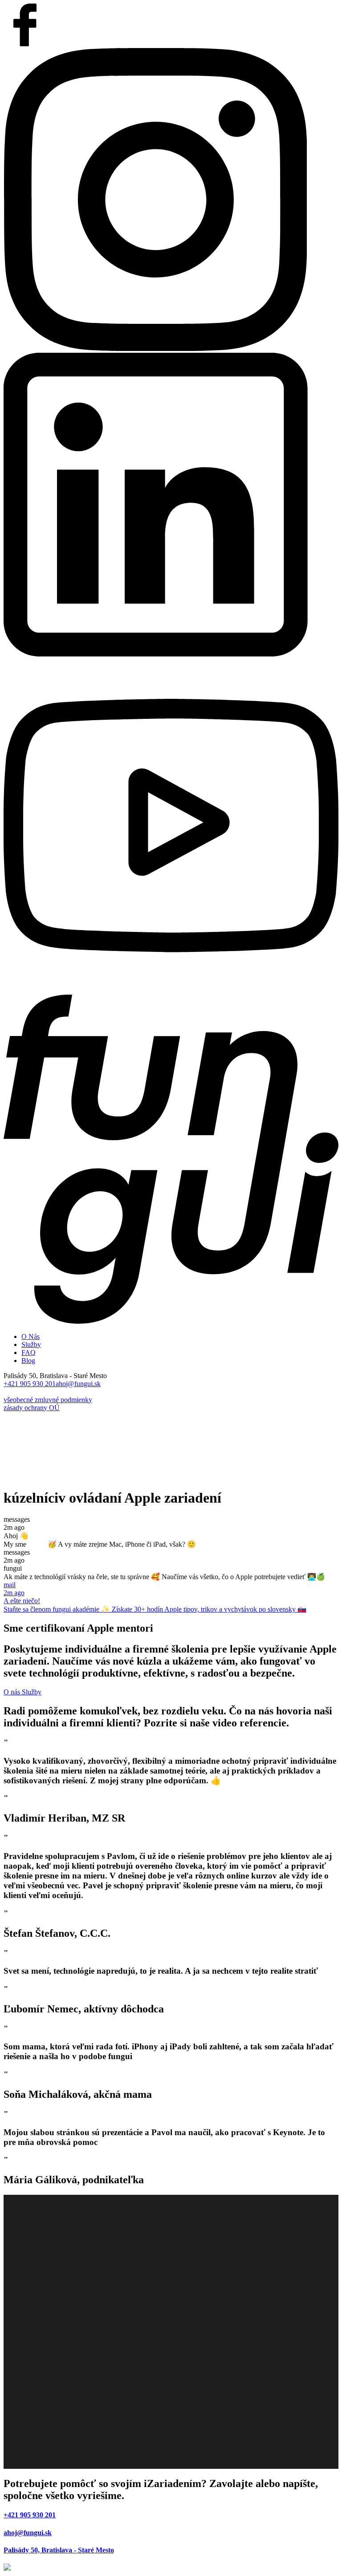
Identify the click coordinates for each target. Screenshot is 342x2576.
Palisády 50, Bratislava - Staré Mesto (59, 2550)
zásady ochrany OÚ (32, 1408)
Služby (31, 1344)
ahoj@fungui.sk (78, 1384)
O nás (13, 1692)
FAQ (28, 1353)
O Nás (31, 1336)
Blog (28, 1361)
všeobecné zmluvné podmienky (48, 1400)
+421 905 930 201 (30, 1384)
